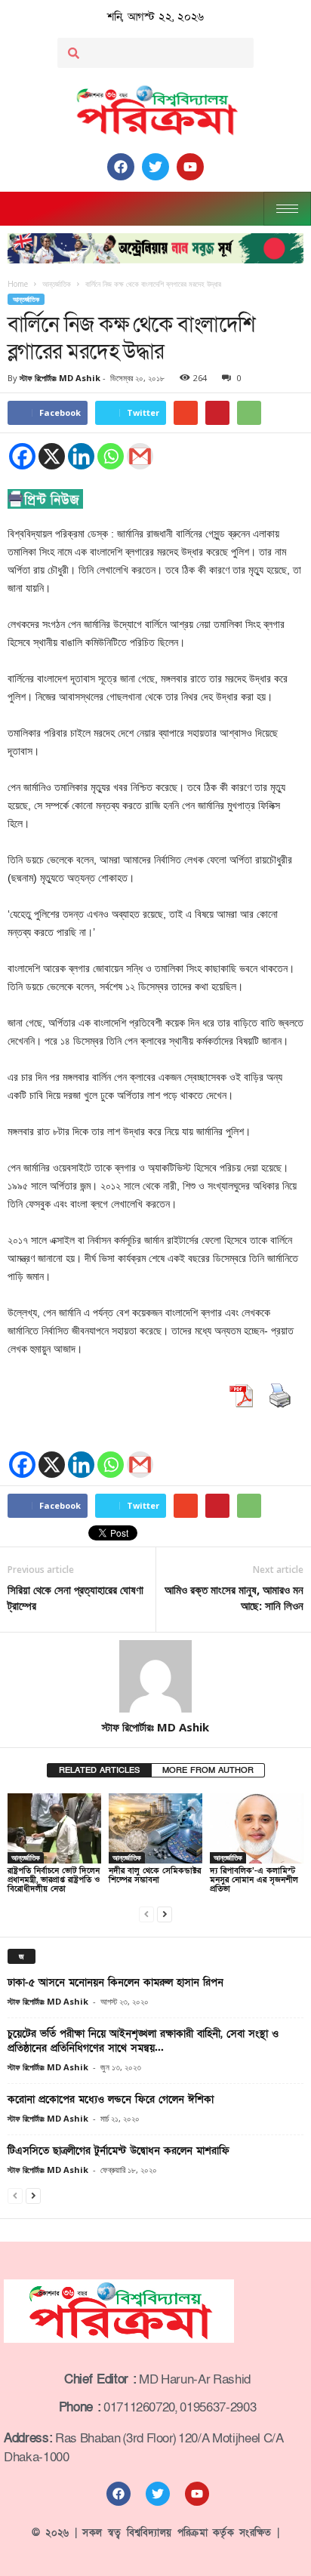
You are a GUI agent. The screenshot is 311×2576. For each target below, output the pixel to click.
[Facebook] (22, 456)
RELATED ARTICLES (99, 1770)
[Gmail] (140, 456)
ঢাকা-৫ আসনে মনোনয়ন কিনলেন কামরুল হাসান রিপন (115, 1982)
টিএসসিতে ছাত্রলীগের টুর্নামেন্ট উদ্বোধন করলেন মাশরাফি (119, 2151)
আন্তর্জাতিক (26, 299)
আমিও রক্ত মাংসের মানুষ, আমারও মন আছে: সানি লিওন (234, 1597)
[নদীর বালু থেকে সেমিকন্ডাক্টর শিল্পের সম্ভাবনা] (155, 1828)
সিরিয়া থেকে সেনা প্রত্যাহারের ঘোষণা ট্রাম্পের (75, 1597)
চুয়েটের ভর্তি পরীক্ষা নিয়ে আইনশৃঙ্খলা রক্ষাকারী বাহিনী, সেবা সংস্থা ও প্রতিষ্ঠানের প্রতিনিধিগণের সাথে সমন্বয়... (143, 2041)
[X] (52, 456)
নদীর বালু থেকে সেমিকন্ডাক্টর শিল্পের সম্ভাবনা (155, 1875)
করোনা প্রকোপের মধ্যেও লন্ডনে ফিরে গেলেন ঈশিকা (111, 2099)
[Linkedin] (81, 456)
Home (18, 284)
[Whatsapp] (111, 456)
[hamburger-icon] (287, 209)
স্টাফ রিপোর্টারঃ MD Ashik (60, 378)
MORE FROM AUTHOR (208, 1770)
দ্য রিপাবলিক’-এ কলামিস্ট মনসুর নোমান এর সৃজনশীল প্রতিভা (254, 1880)
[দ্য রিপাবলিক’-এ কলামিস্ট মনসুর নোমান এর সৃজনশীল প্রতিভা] (257, 1828)
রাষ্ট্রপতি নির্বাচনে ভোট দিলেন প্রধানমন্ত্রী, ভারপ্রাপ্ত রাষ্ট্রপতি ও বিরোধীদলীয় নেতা (54, 1880)
